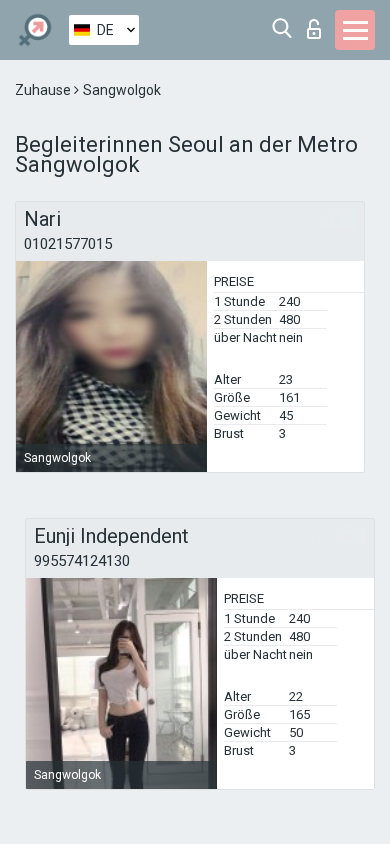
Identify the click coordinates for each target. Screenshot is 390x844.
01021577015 (68, 244)
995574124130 (82, 561)
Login (318, 23)
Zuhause (44, 90)
